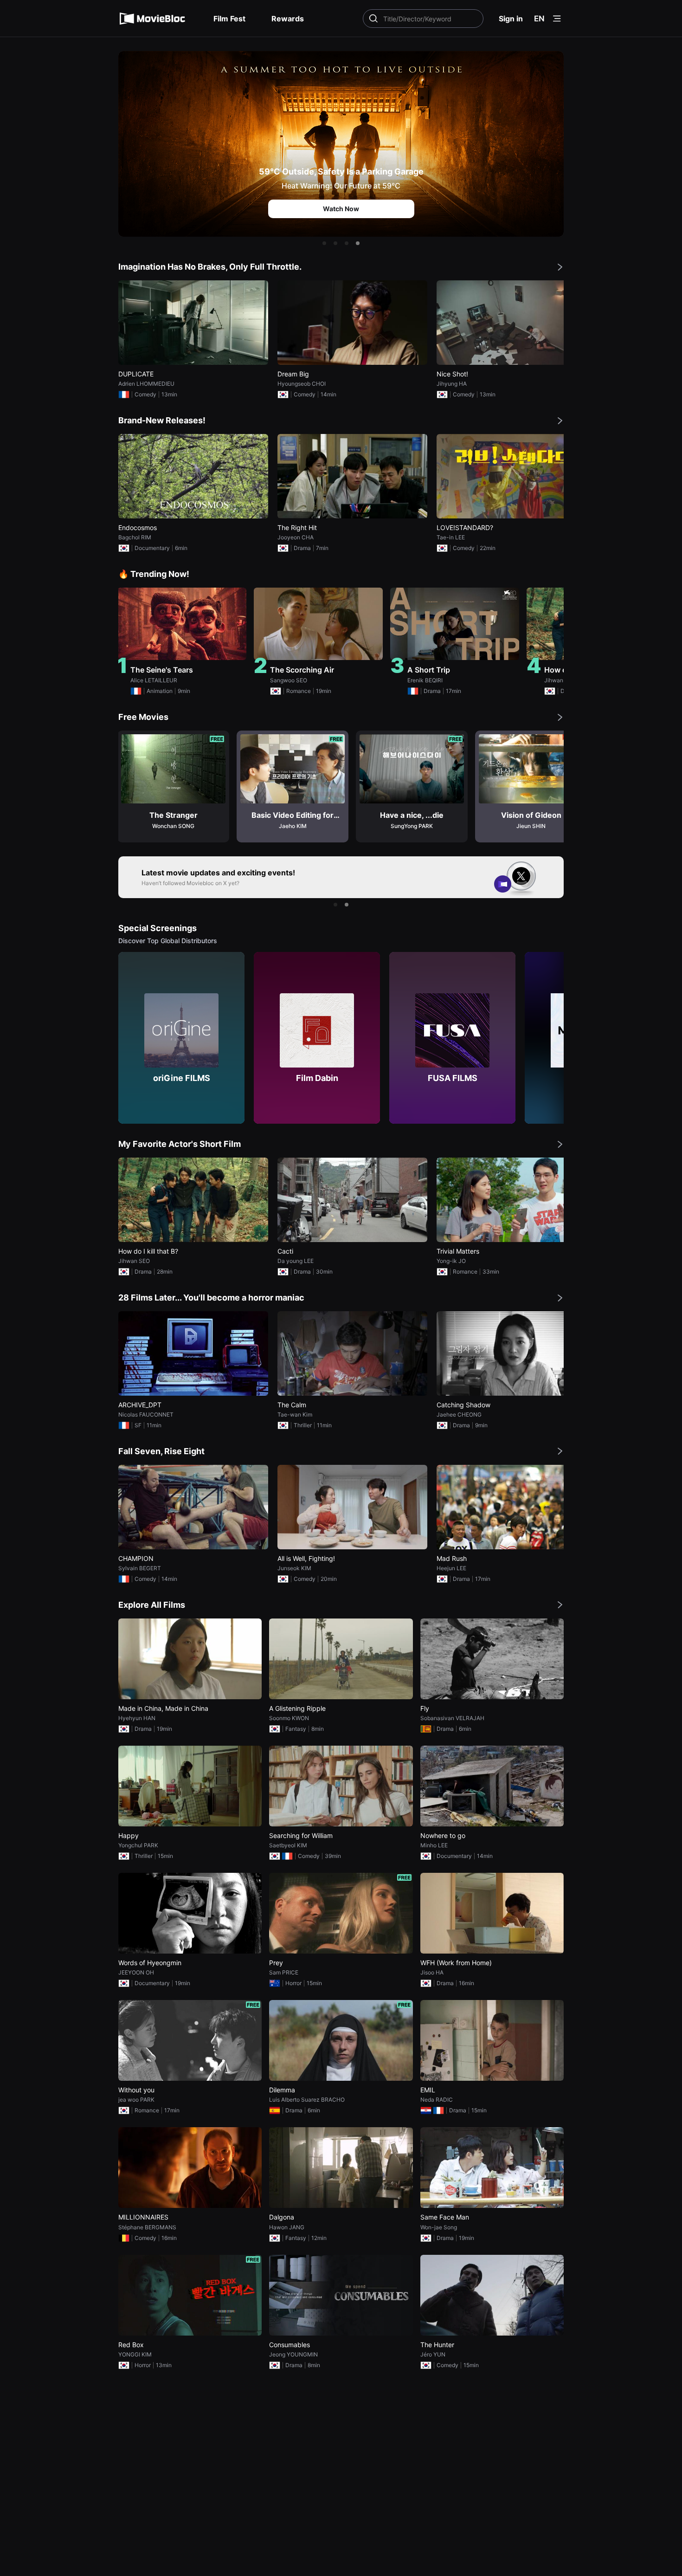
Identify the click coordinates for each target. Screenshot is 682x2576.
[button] (324, 243)
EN (539, 19)
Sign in (511, 19)
